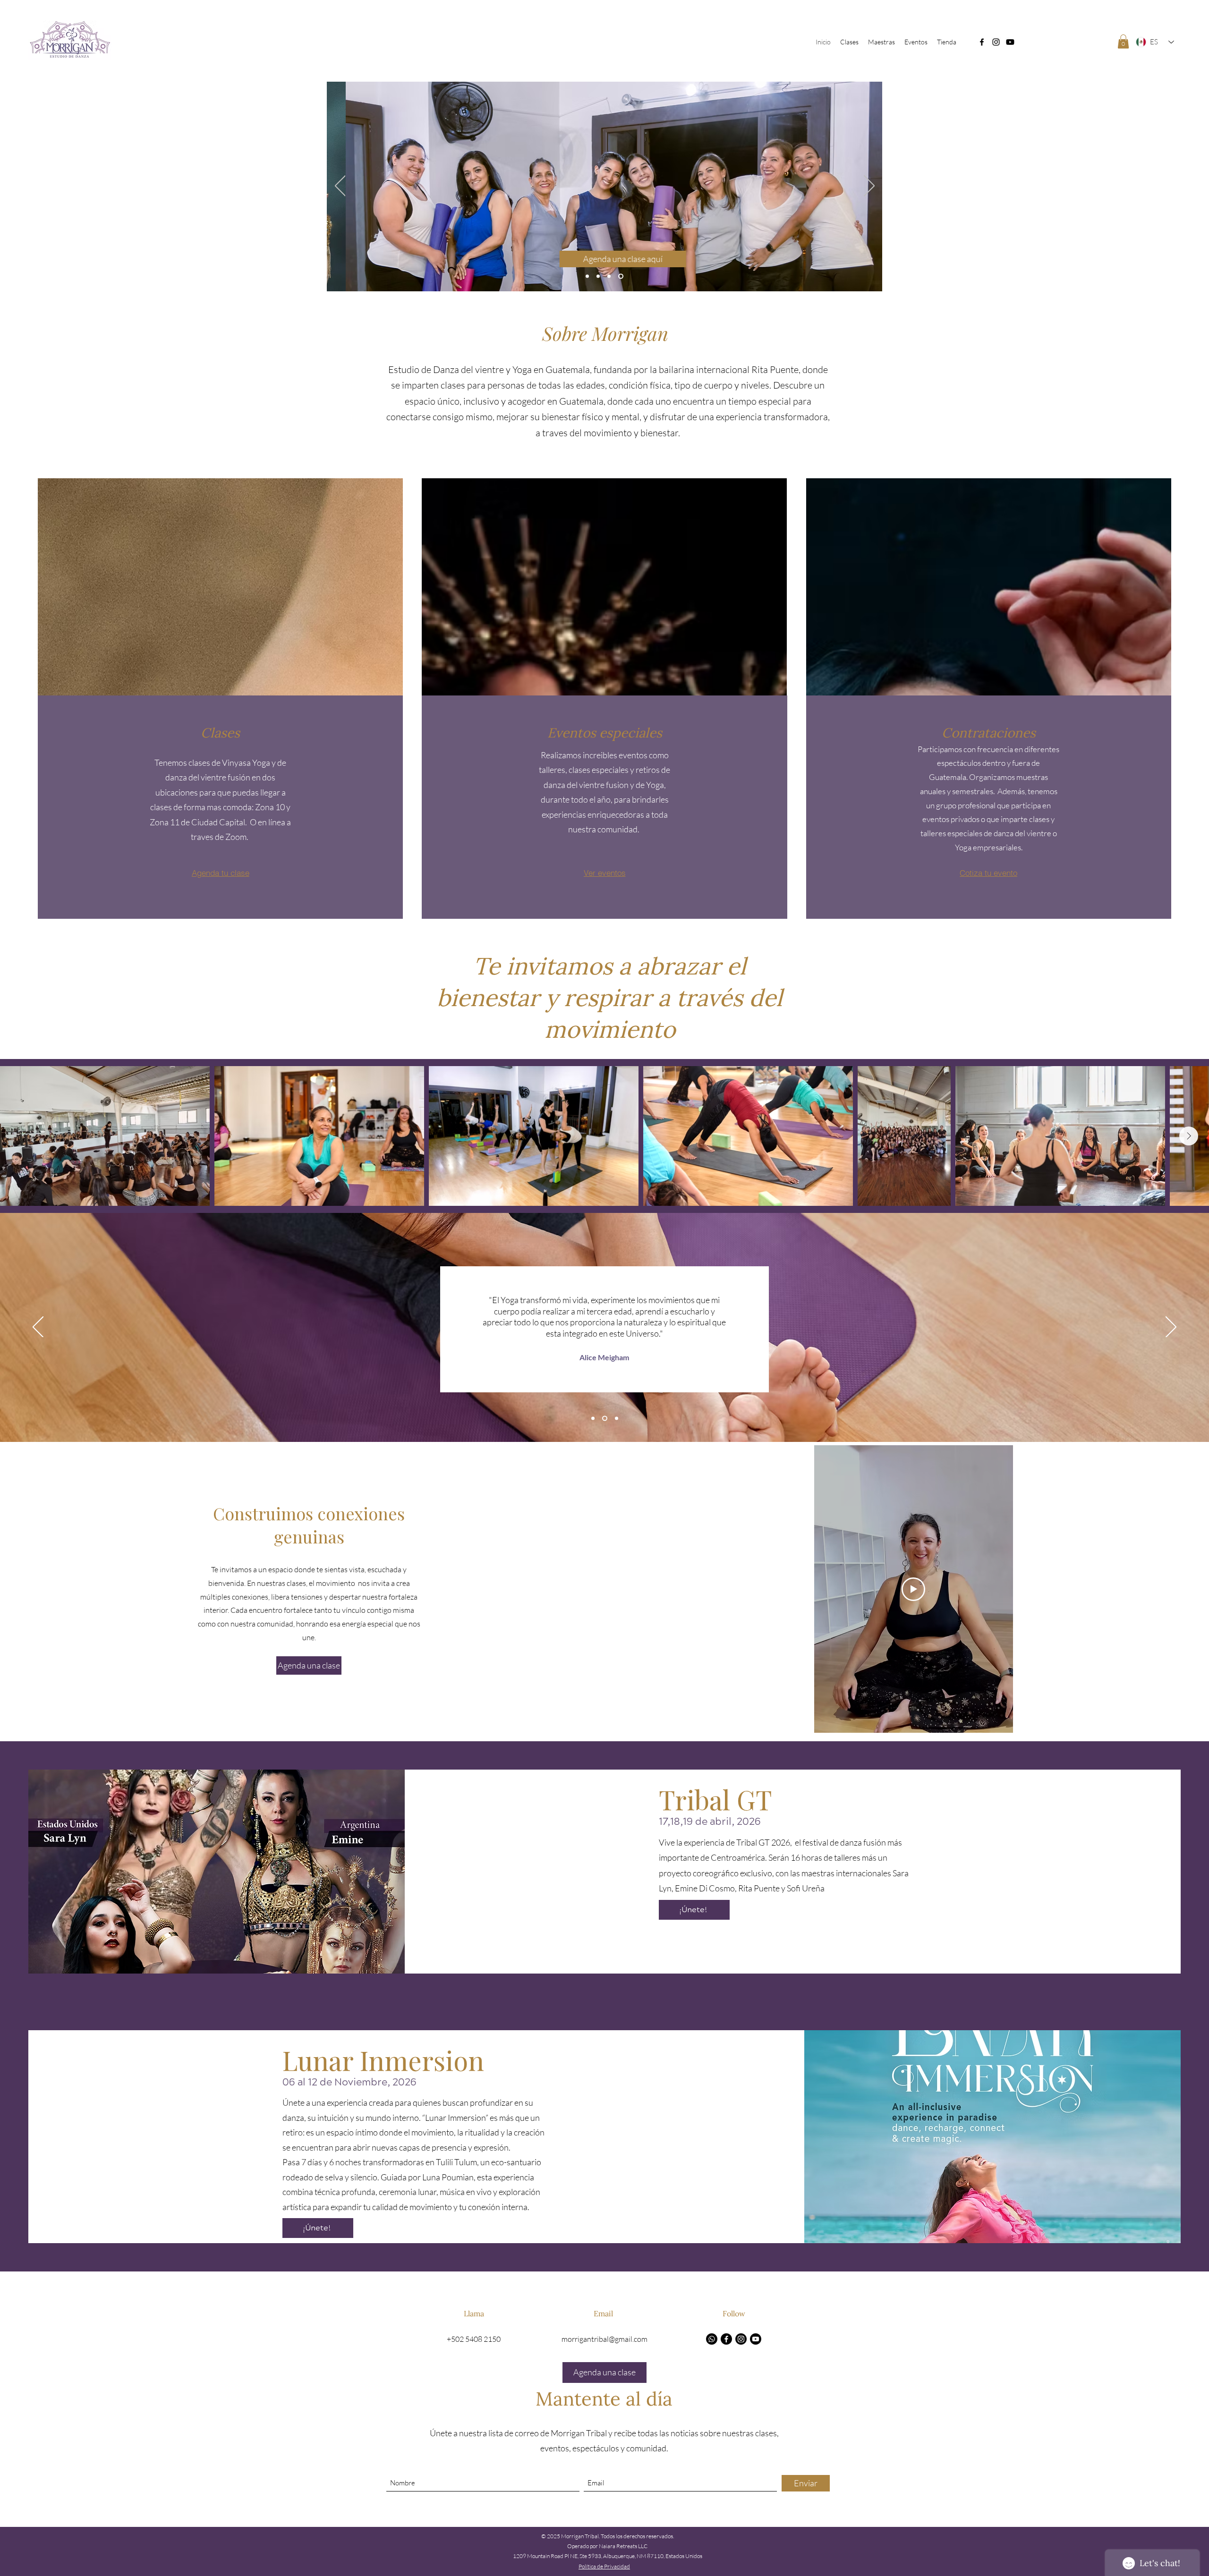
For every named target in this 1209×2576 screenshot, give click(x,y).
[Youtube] (756, 2339)
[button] (1123, 42)
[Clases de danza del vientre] (587, 276)
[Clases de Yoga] (599, 276)
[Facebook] (982, 42)
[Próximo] (869, 186)
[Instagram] (996, 42)
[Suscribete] (622, 276)
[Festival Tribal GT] (611, 276)
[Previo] (340, 186)
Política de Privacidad (604, 2566)
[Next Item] (1189, 1136)
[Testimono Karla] (617, 1419)
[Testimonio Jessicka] (594, 1419)
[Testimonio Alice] (606, 1419)
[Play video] (913, 1589)
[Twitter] (1010, 42)
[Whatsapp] (712, 2339)
